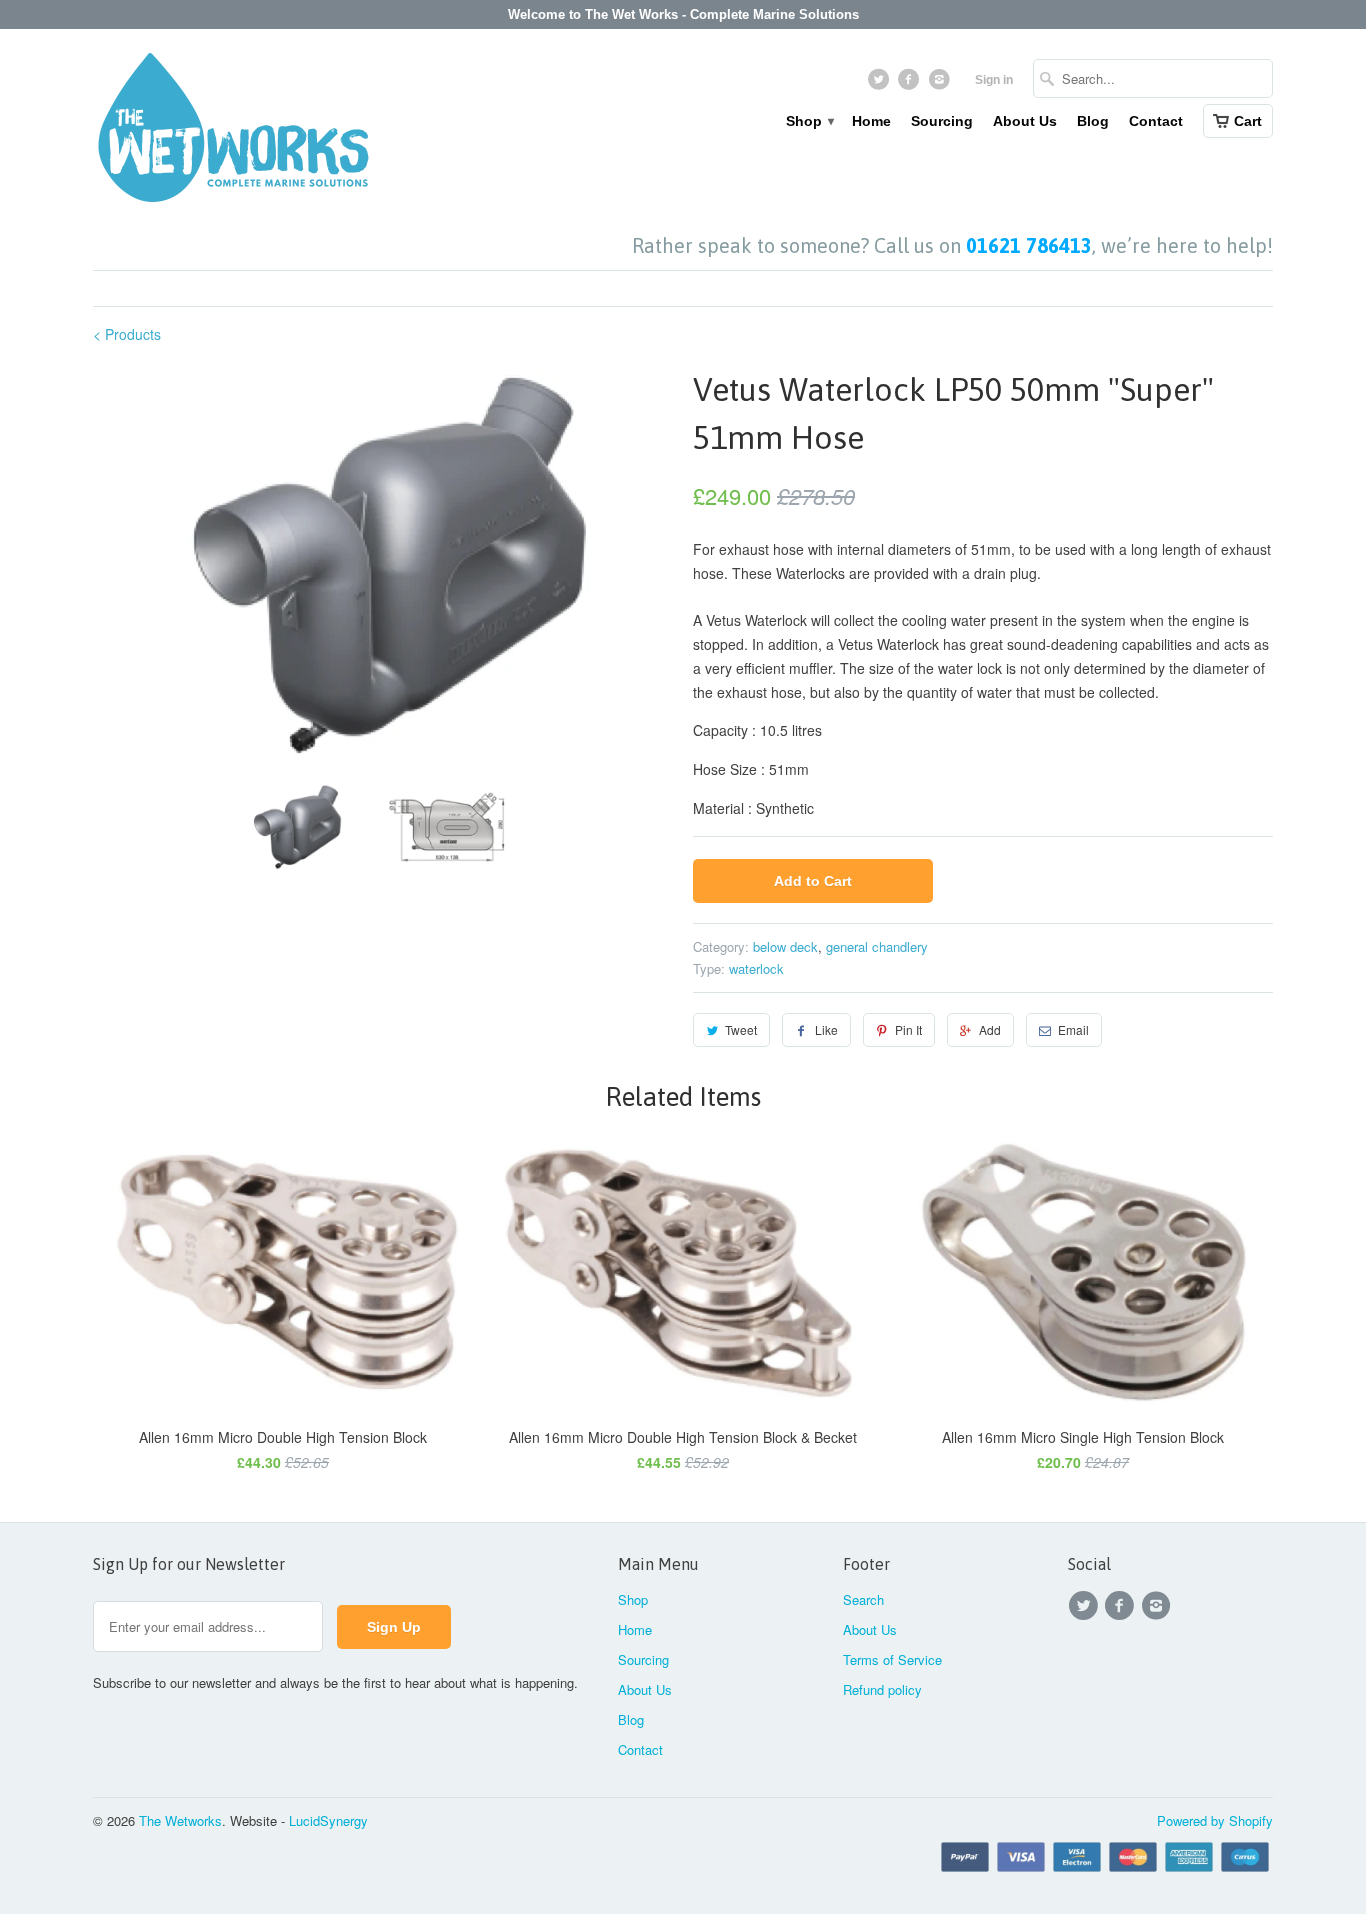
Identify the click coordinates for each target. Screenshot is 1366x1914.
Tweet (741, 1029)
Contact (1156, 121)
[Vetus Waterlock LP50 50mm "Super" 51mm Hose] (383, 567)
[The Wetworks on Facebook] (911, 84)
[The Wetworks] (233, 132)
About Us (1025, 121)
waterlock (756, 968)
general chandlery (877, 946)
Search (863, 1599)
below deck (785, 946)
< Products (127, 334)
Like (826, 1029)
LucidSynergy (328, 1820)
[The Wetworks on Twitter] (880, 84)
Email (1073, 1029)
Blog (1093, 121)
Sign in (994, 80)
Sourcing (942, 121)
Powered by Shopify (1215, 1820)
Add (990, 1029)
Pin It (908, 1029)
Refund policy (882, 1689)
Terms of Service (892, 1659)
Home (871, 121)
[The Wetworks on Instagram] (941, 84)
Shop (809, 121)
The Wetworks (180, 1820)
